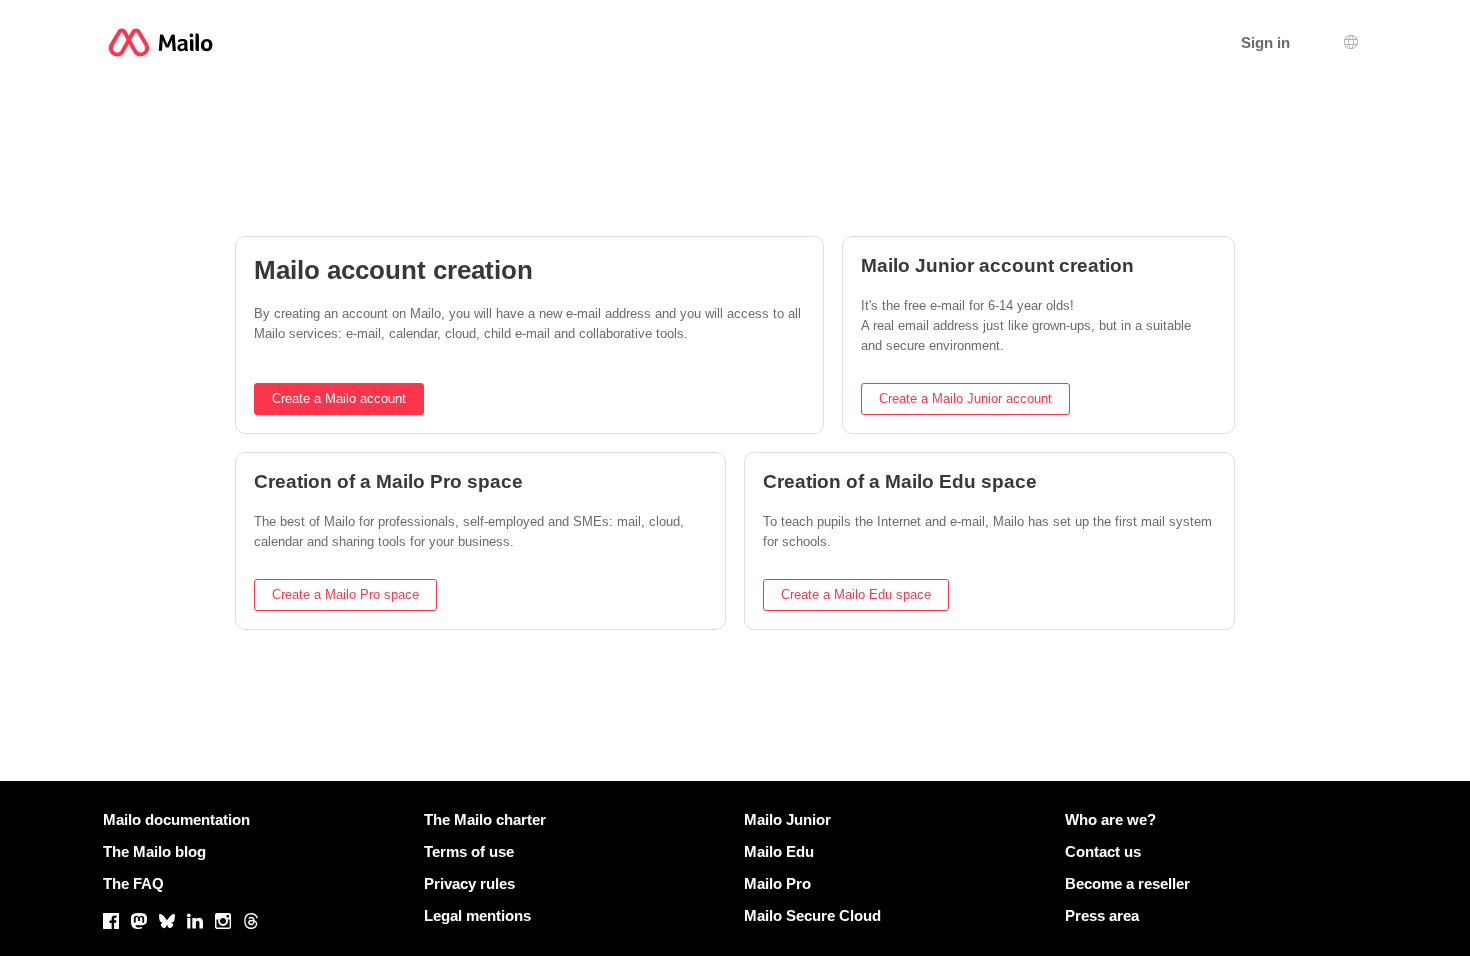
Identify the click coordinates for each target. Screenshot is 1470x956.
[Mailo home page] (160, 42)
